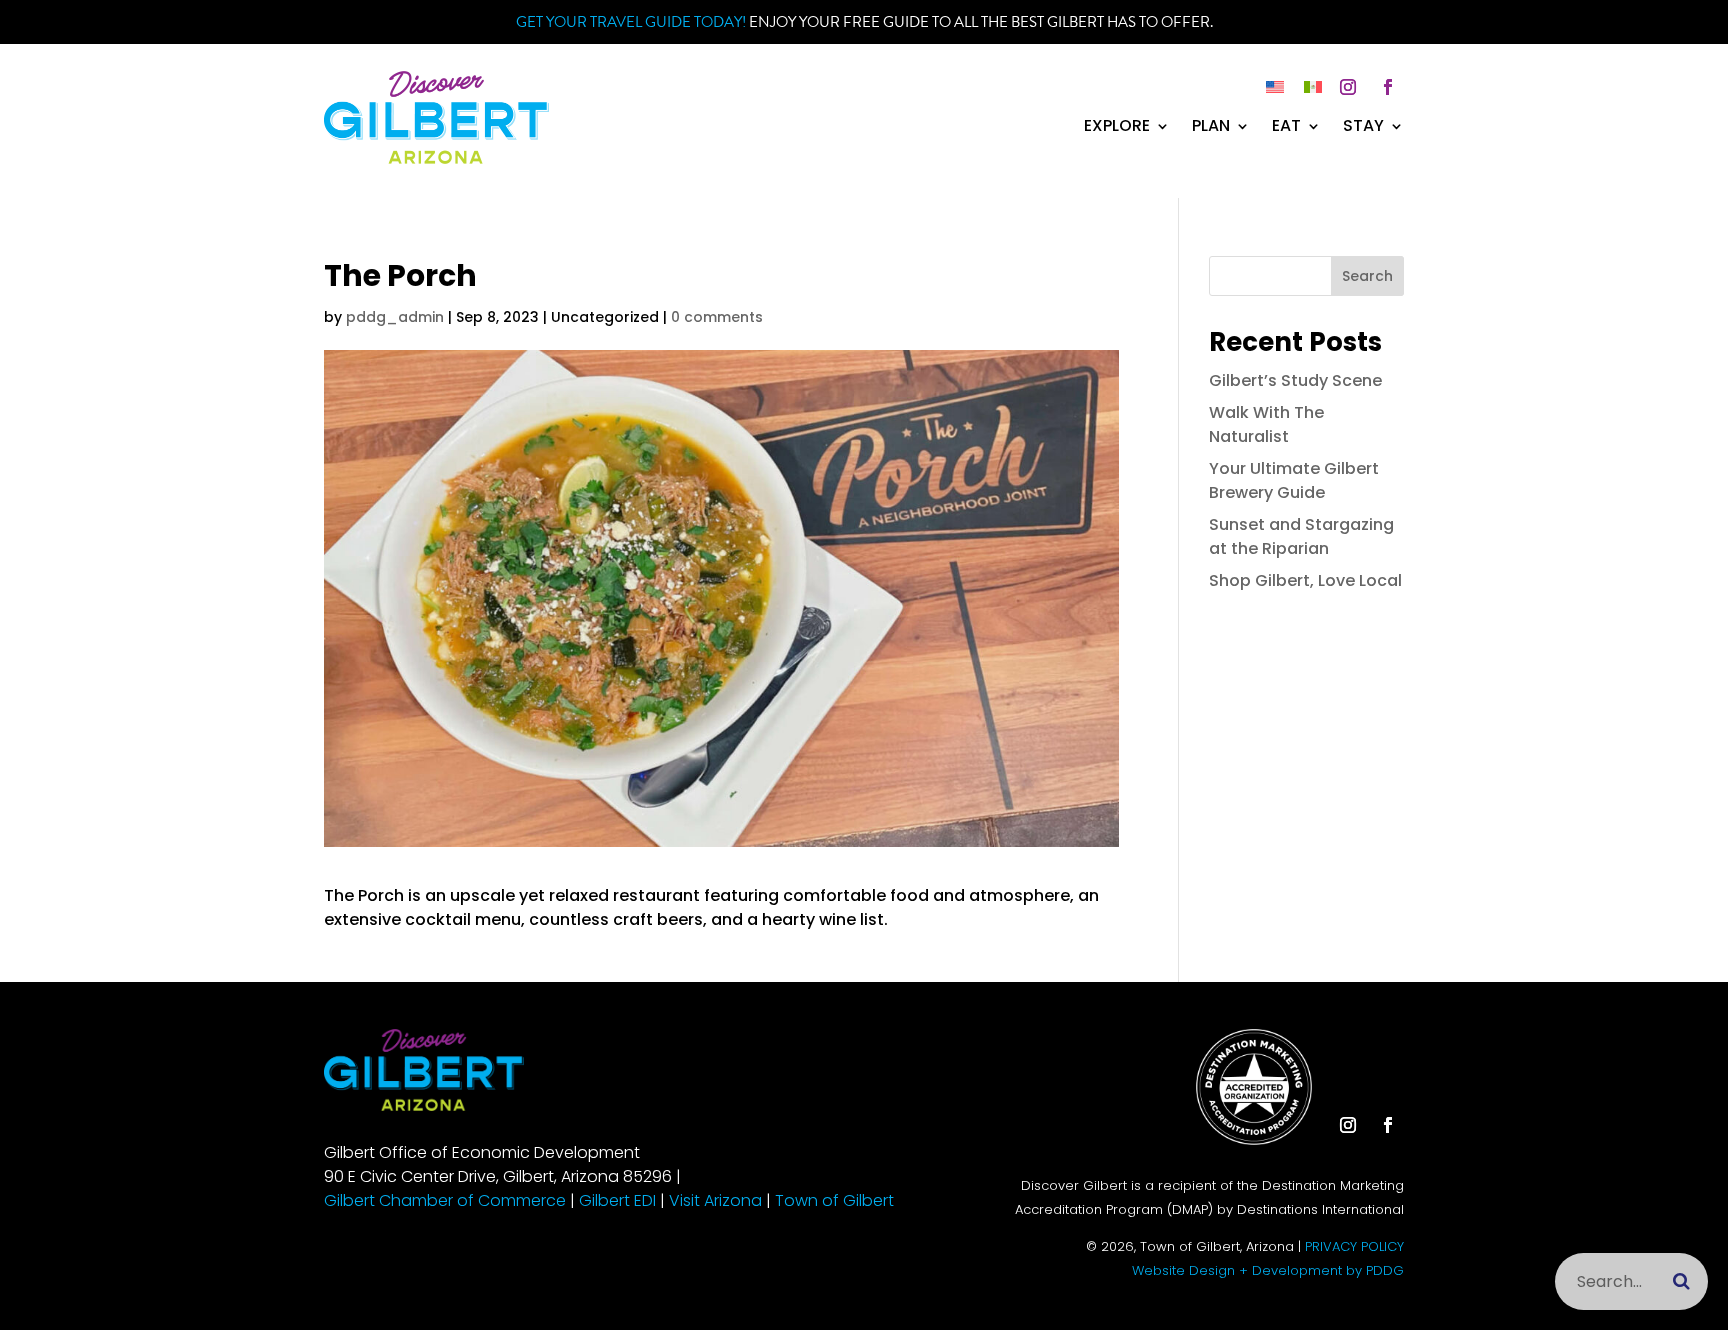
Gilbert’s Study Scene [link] (1295, 380)
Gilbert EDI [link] (617, 1200)
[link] (436, 158)
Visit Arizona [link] (715, 1200)
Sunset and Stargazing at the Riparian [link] (1301, 536)
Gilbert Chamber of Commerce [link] (445, 1200)
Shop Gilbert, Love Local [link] (1305, 580)
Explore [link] (1117, 128)
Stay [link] (1363, 128)
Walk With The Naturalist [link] (1266, 424)
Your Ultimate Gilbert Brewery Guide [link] (1294, 480)
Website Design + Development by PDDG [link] (1268, 1270)
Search (1367, 276)
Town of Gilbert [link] (834, 1200)
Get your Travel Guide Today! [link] (631, 22)
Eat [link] (1286, 128)
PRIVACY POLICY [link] (1354, 1246)
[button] (1348, 87)
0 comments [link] (717, 317)
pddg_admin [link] (395, 317)
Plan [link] (1211, 128)
